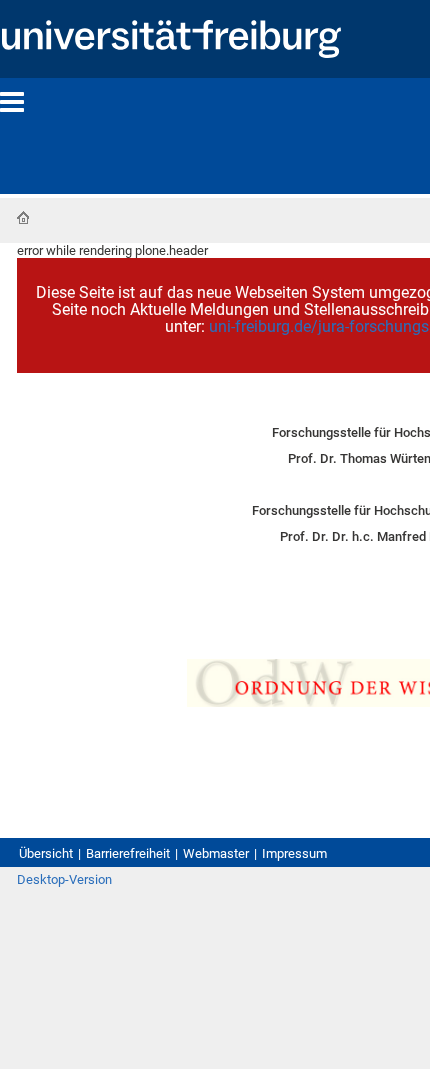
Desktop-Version (64, 879)
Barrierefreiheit (128, 853)
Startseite (23, 218)
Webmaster (216, 853)
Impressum (294, 853)
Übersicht (46, 853)
